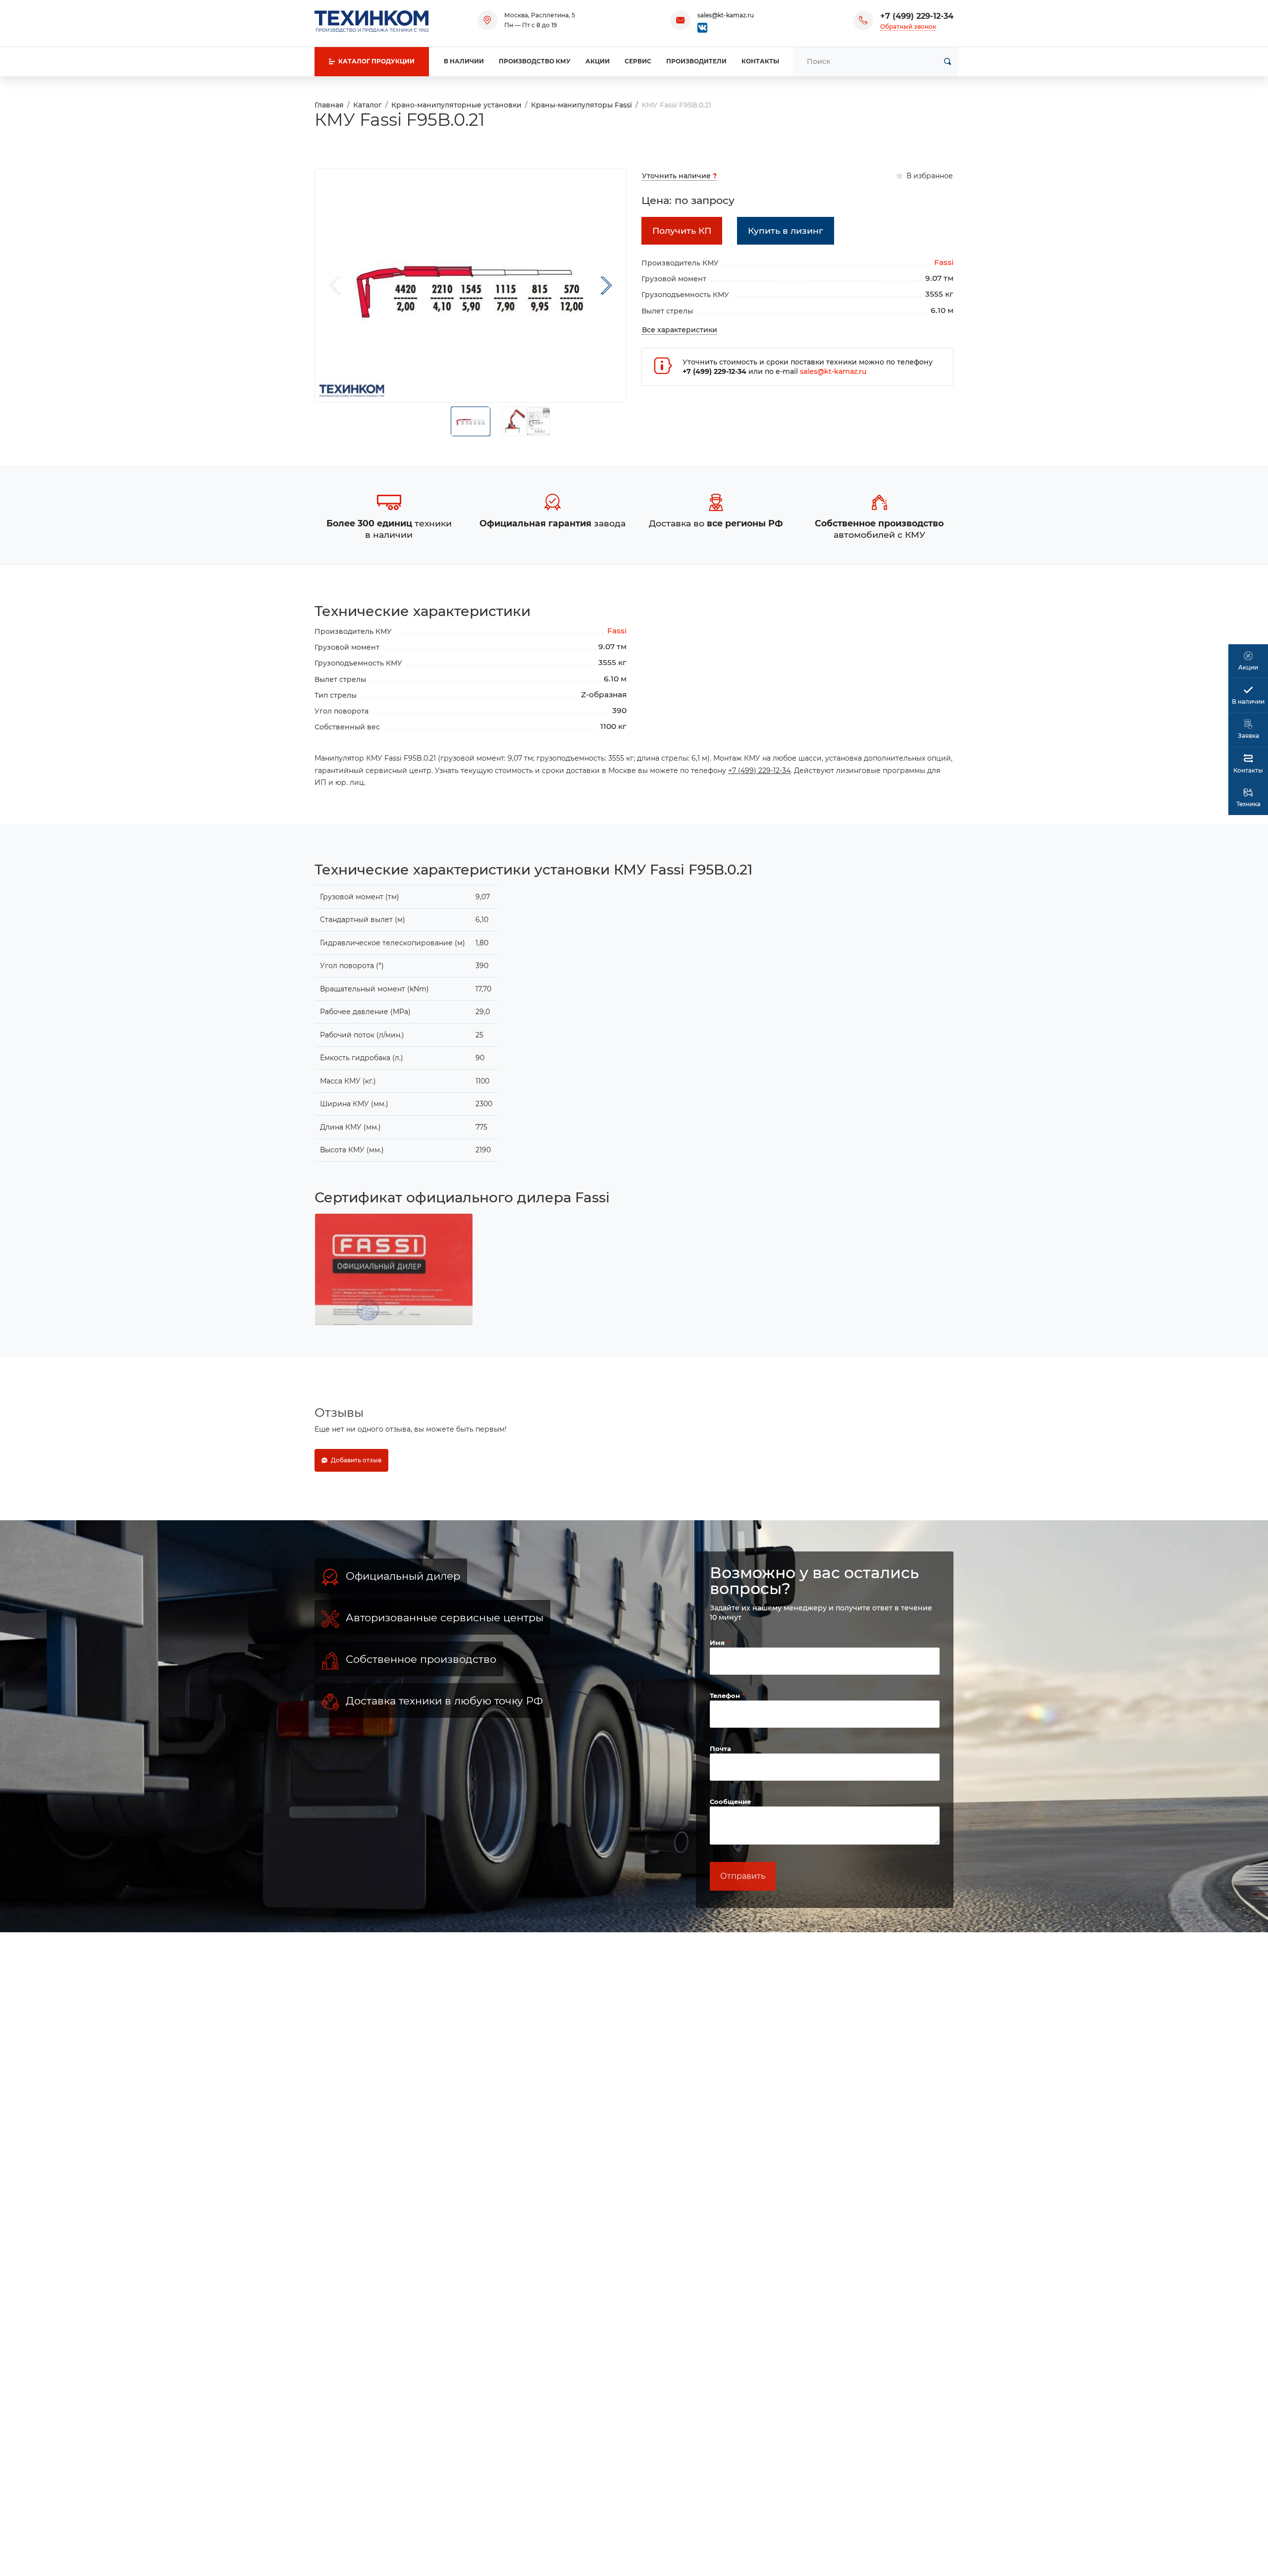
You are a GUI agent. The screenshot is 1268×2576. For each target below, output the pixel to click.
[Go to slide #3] (538, 421)
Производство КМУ (535, 61)
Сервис (638, 61)
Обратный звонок (908, 26)
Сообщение (730, 1802)
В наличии (464, 61)
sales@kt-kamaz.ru (726, 15)
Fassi (944, 262)
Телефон (726, 1696)
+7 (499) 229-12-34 (917, 16)
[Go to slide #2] (514, 421)
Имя (718, 1643)
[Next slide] (606, 285)
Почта (720, 1749)
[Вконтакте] (702, 27)
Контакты (760, 61)
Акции (598, 61)
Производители (696, 61)
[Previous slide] (335, 285)
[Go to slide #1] (471, 421)
